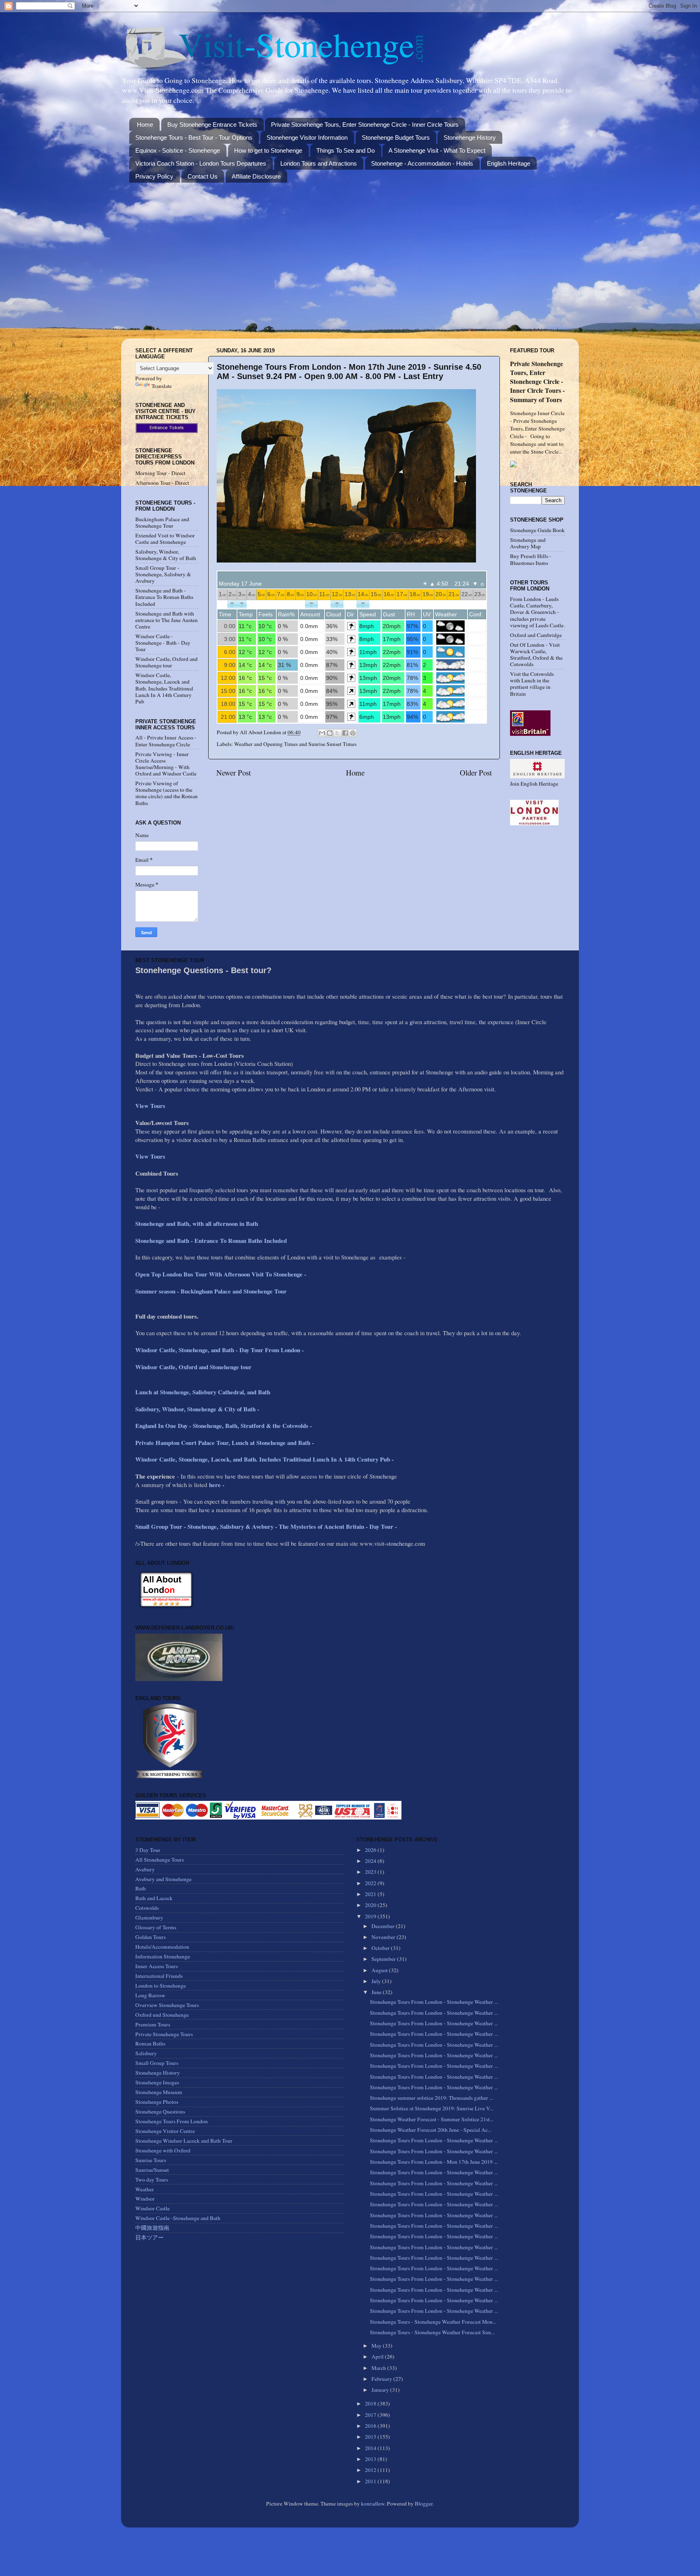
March (379, 2368)
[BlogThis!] (330, 733)
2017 (371, 2415)
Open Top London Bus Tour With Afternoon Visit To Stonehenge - (221, 1274)
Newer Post (234, 772)
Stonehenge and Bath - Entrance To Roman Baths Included (164, 597)
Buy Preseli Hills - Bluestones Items (531, 559)
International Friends (159, 1976)
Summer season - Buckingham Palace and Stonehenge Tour (211, 1291)
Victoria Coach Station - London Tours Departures (201, 163)
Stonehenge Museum (159, 2092)
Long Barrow (150, 1995)
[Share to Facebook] (345, 733)
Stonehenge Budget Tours (396, 137)
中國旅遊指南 (152, 2228)
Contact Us (203, 176)
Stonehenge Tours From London (172, 2121)
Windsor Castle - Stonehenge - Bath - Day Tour (163, 643)
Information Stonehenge (163, 1956)
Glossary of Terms (156, 1927)
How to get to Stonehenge (268, 150)
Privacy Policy (154, 176)
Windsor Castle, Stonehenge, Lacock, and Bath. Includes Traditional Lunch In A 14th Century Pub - (266, 1459)
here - (217, 1485)
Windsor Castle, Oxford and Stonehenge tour (166, 662)
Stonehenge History (470, 137)
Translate (162, 386)
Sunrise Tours (151, 2160)
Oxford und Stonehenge (162, 2015)
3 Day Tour (148, 1850)
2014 (371, 2448)
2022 (371, 1883)
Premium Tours (153, 2024)
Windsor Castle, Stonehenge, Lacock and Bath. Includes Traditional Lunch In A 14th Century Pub (164, 688)
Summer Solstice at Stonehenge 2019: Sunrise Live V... (432, 2108)
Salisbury (146, 2053)
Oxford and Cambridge (536, 635)
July (377, 1981)
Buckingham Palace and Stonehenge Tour (162, 522)
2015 (371, 2437)
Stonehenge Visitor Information (307, 137)
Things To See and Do (346, 150)
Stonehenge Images (157, 2082)
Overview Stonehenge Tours (167, 2005)
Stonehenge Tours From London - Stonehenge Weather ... (434, 2002)
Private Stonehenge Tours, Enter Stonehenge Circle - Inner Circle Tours (365, 125)
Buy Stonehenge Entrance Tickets (212, 125)
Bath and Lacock (154, 1898)
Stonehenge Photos (157, 2102)
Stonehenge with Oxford (163, 2150)
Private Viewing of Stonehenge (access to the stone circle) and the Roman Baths (166, 793)
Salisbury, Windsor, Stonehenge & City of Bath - (198, 1409)
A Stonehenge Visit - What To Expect (437, 150)
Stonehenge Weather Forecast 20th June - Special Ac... (431, 2130)
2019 (371, 1916)
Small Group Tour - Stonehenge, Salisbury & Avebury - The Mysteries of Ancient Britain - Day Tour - (266, 1526)
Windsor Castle (153, 2208)
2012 (371, 2470)
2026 (371, 1850)
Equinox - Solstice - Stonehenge (178, 150)
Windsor (145, 2199)
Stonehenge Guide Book (537, 530)
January (381, 2390)
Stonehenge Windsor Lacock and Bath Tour (184, 2141)
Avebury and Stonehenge (163, 1879)
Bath (141, 1888)
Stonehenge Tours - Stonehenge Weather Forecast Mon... (433, 2322)
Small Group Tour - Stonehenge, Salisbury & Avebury (163, 574)
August (380, 1970)
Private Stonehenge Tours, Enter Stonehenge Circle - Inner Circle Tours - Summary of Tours (537, 381)
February (382, 2379)
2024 (371, 1861)
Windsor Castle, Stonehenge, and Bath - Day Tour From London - (221, 1350)
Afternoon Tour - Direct (162, 483)
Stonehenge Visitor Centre (165, 2131)
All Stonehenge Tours (160, 1860)
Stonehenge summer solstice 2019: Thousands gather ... (431, 2098)
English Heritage (509, 163)
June (377, 1992)
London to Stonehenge (161, 1986)
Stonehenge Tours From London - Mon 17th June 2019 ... (434, 2162)
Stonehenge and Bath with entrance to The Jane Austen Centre (166, 620)
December (384, 1926)
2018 (371, 2403)
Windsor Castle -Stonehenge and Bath (178, 2218)
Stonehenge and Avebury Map (528, 543)
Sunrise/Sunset (152, 2170)
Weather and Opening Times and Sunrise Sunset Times (295, 744)
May (377, 2346)
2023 (371, 1872)
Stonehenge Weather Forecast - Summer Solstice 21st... (432, 2119)
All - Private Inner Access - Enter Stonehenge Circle (166, 741)
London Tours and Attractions (319, 163)
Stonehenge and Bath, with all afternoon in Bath (197, 1223)
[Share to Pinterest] (353, 733)
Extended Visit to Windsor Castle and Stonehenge (165, 539)
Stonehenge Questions (160, 2112)
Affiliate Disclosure (256, 176)
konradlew (373, 2504)
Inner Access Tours (157, 1966)
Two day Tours (152, 2180)
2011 (371, 2481)
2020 (371, 1905)
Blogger (424, 2504)
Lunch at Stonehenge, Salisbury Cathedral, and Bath (203, 1392)
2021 (371, 1894)
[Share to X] (337, 733)
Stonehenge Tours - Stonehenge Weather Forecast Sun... (432, 2332)
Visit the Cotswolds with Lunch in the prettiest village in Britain (532, 684)
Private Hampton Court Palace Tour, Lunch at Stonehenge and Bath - (225, 1442)
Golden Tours (150, 1937)
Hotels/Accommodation (162, 1947)
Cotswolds (147, 1908)
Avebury (145, 1869)
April (378, 2357)
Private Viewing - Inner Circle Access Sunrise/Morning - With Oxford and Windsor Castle (166, 764)
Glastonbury (149, 1918)
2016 (371, 2426)
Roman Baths (150, 2043)
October (381, 1948)
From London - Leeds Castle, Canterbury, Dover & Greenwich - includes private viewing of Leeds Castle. (537, 612)
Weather (145, 2189)
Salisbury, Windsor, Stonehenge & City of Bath (166, 555)
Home (145, 125)
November (384, 1937)
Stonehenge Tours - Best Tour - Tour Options (194, 137)
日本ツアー (149, 2237)
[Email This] (322, 733)
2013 (371, 2459)
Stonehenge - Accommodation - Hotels (422, 163)
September (384, 1959)
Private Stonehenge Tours (164, 2034)
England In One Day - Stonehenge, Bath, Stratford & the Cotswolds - (225, 1425)
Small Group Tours (157, 2063)
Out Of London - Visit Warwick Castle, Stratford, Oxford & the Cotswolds (536, 655)
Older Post (476, 772)
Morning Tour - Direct (160, 473)
